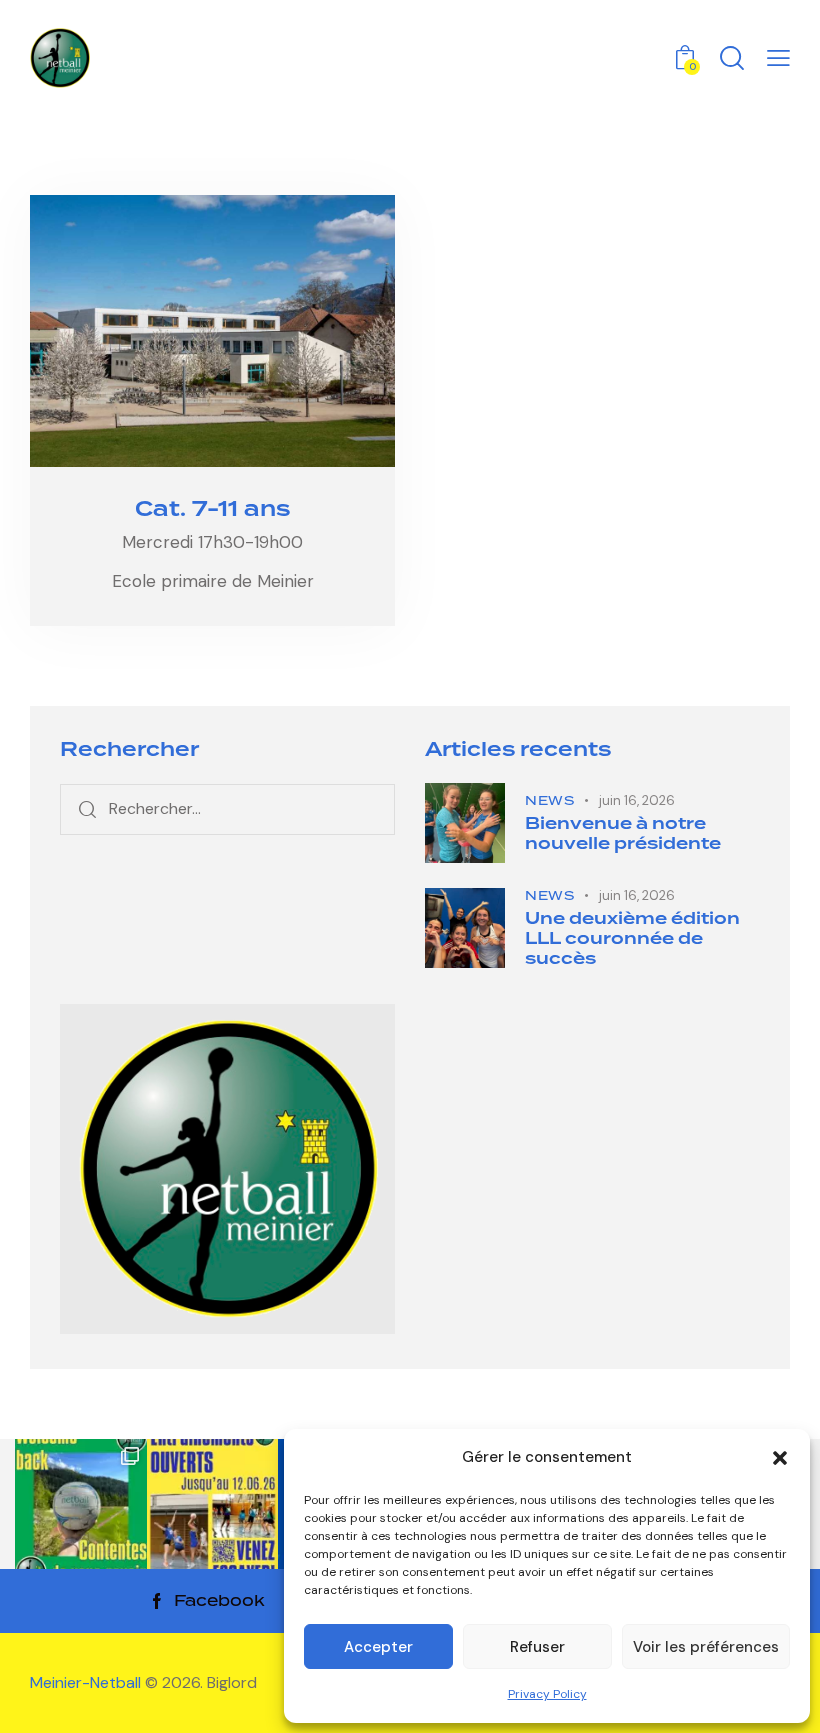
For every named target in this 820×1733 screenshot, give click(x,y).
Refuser (537, 1647)
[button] (780, 1458)
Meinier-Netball (87, 1682)
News (549, 800)
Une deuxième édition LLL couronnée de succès (632, 939)
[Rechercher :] (227, 808)
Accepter (378, 1647)
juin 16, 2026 (637, 800)
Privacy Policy (547, 1694)
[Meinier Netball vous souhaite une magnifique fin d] (81, 1505)
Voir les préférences (706, 1647)
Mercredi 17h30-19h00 (212, 542)
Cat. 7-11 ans (212, 510)
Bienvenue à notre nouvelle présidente (623, 834)
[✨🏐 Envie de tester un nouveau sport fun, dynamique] (213, 1505)
